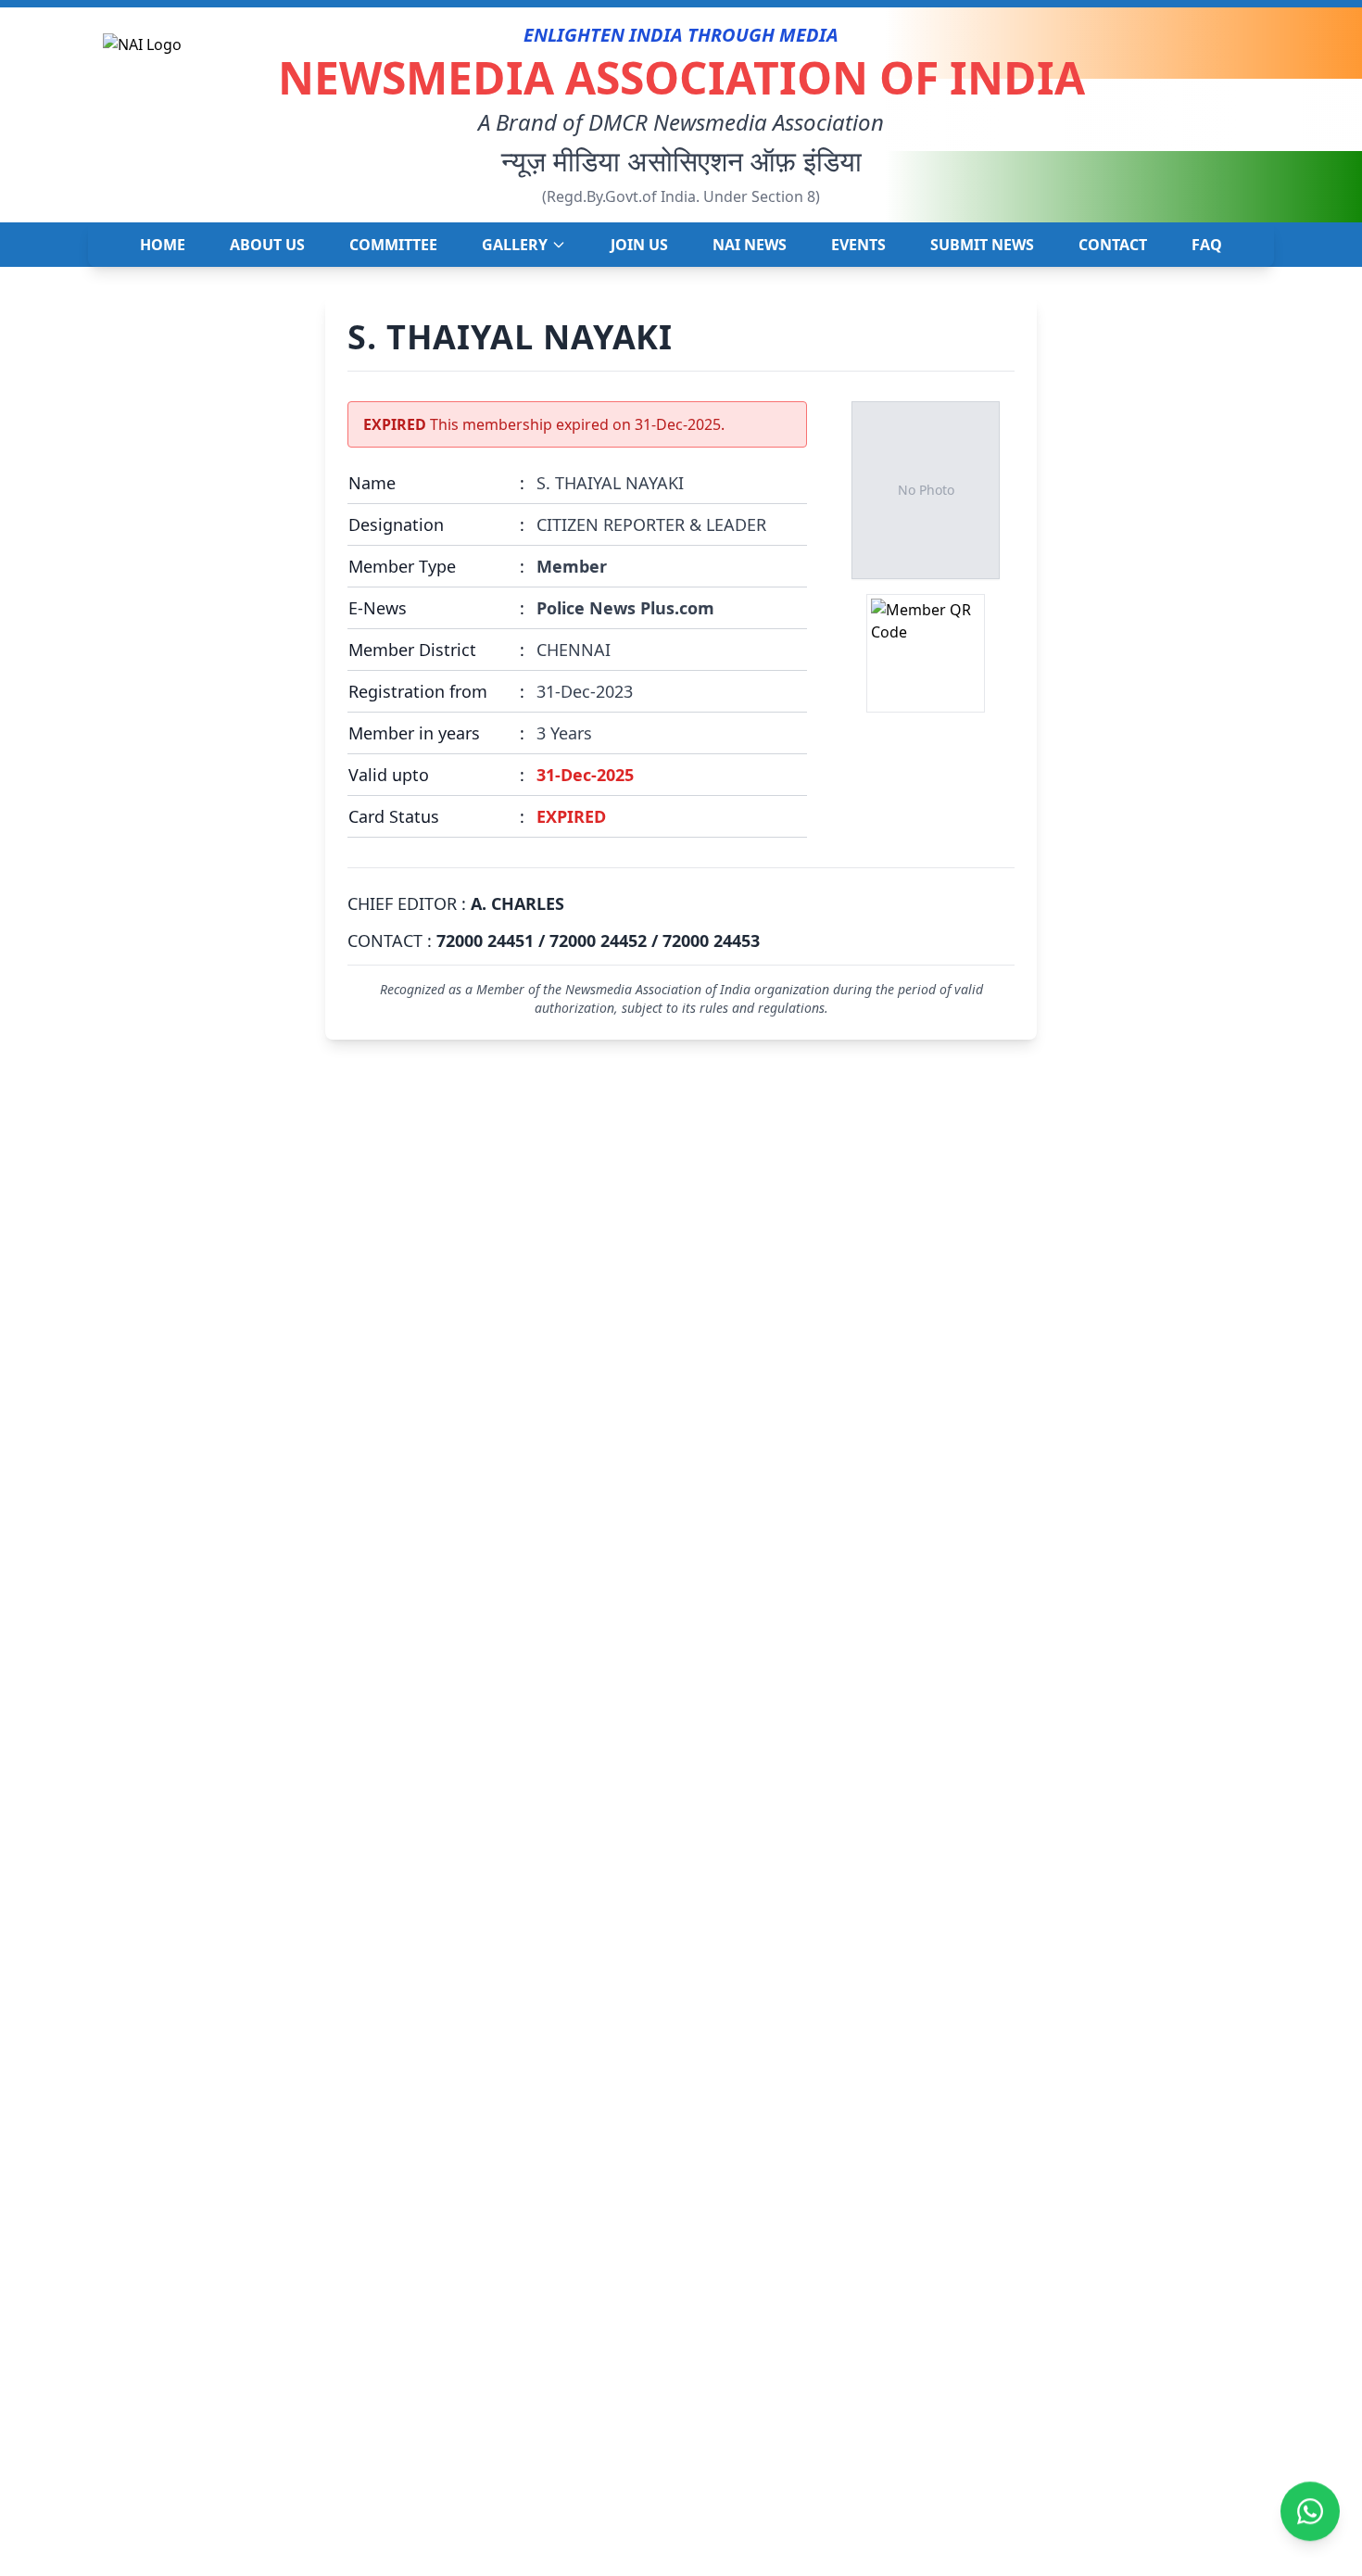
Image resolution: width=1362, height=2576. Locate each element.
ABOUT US (267, 245)
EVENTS (858, 245)
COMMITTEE (393, 245)
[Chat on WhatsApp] (1310, 2514)
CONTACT (1113, 245)
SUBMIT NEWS (982, 245)
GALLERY (515, 245)
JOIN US (639, 245)
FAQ (1207, 245)
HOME (163, 245)
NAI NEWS (750, 245)
